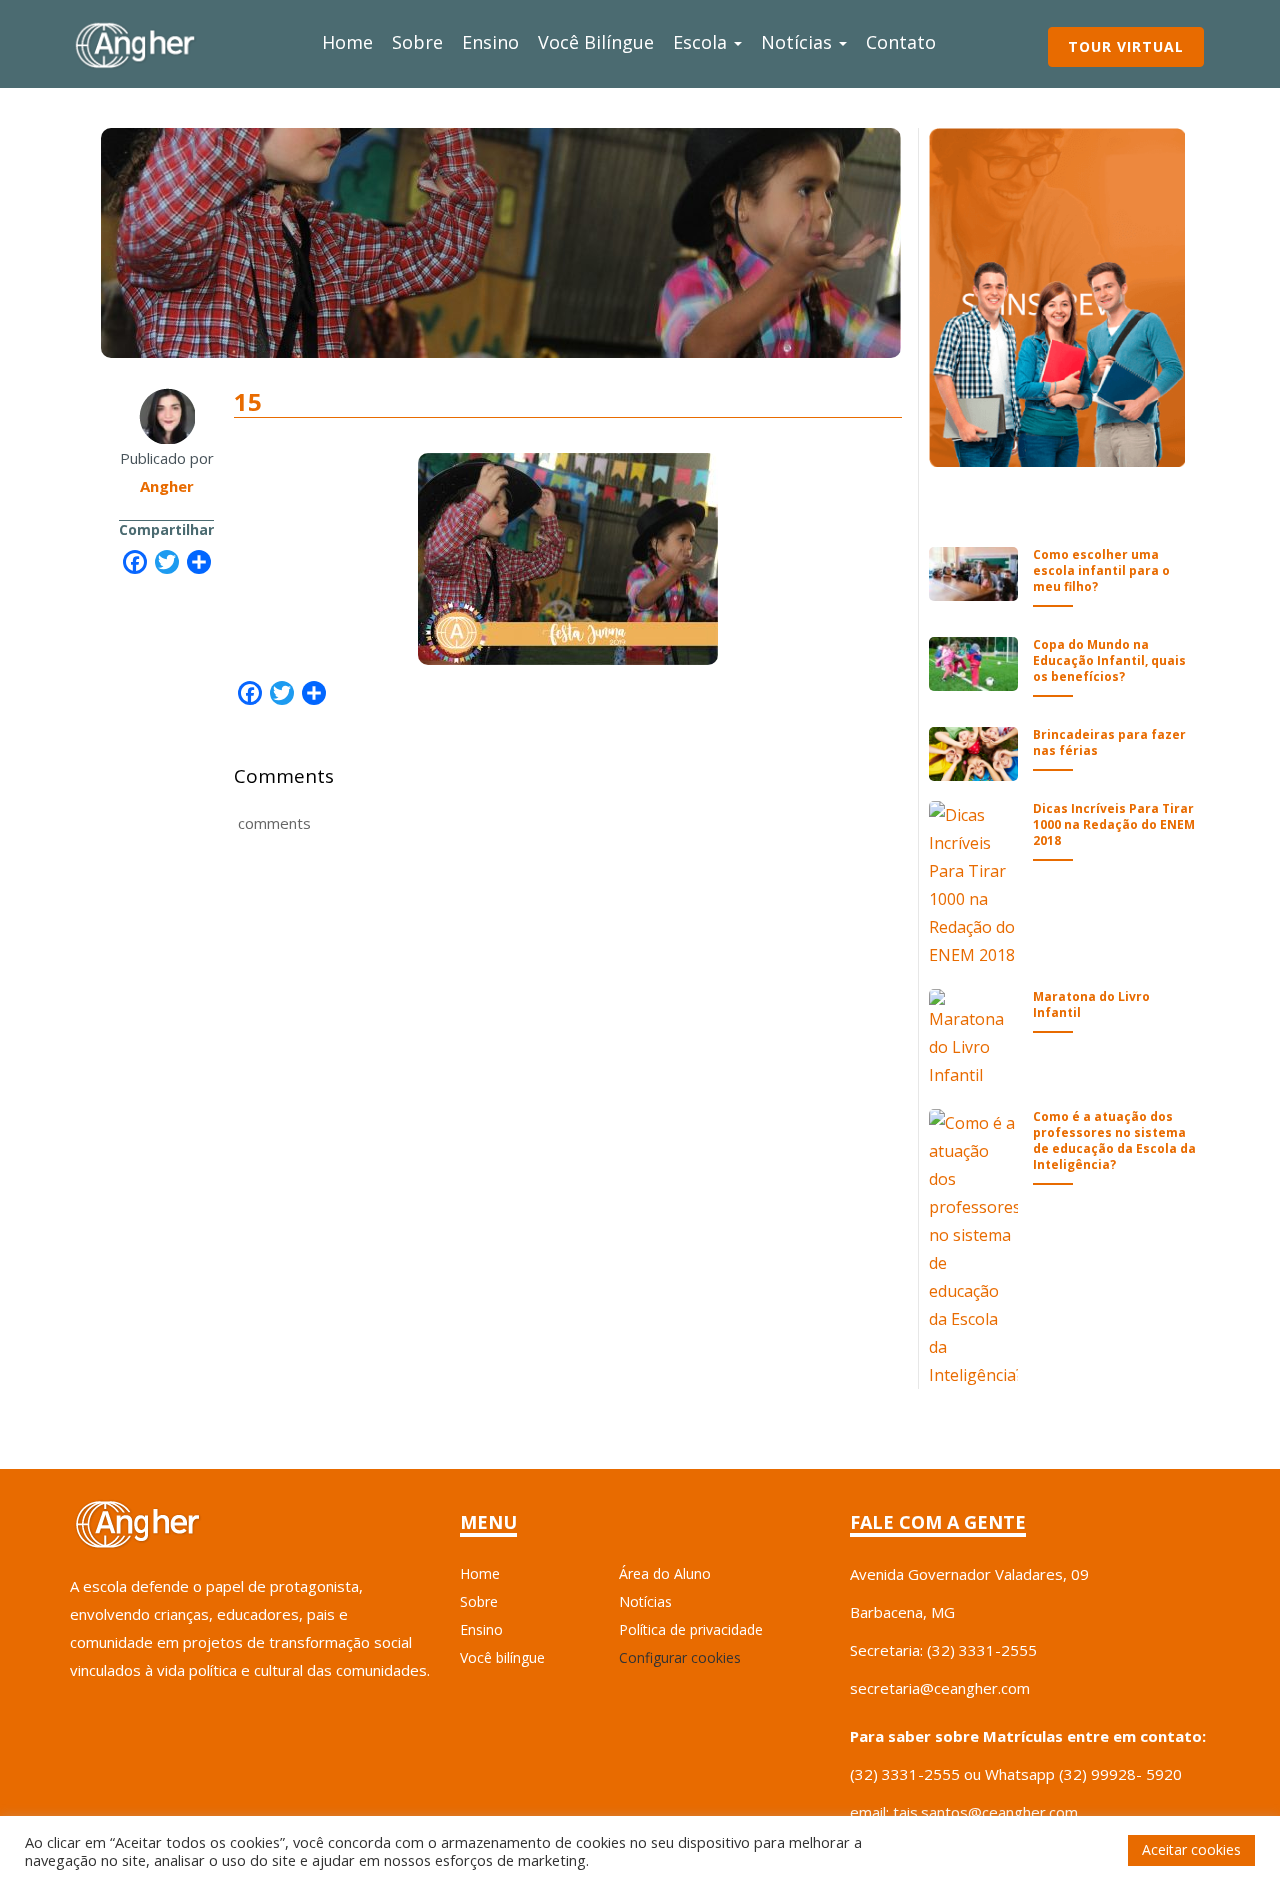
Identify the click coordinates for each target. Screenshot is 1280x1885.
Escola (702, 42)
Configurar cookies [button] (680, 1657)
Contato (901, 42)
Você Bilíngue (596, 42)
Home (347, 42)
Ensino (490, 42)
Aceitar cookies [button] (1191, 1849)
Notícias (799, 42)
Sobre (417, 42)
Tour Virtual (1126, 46)
